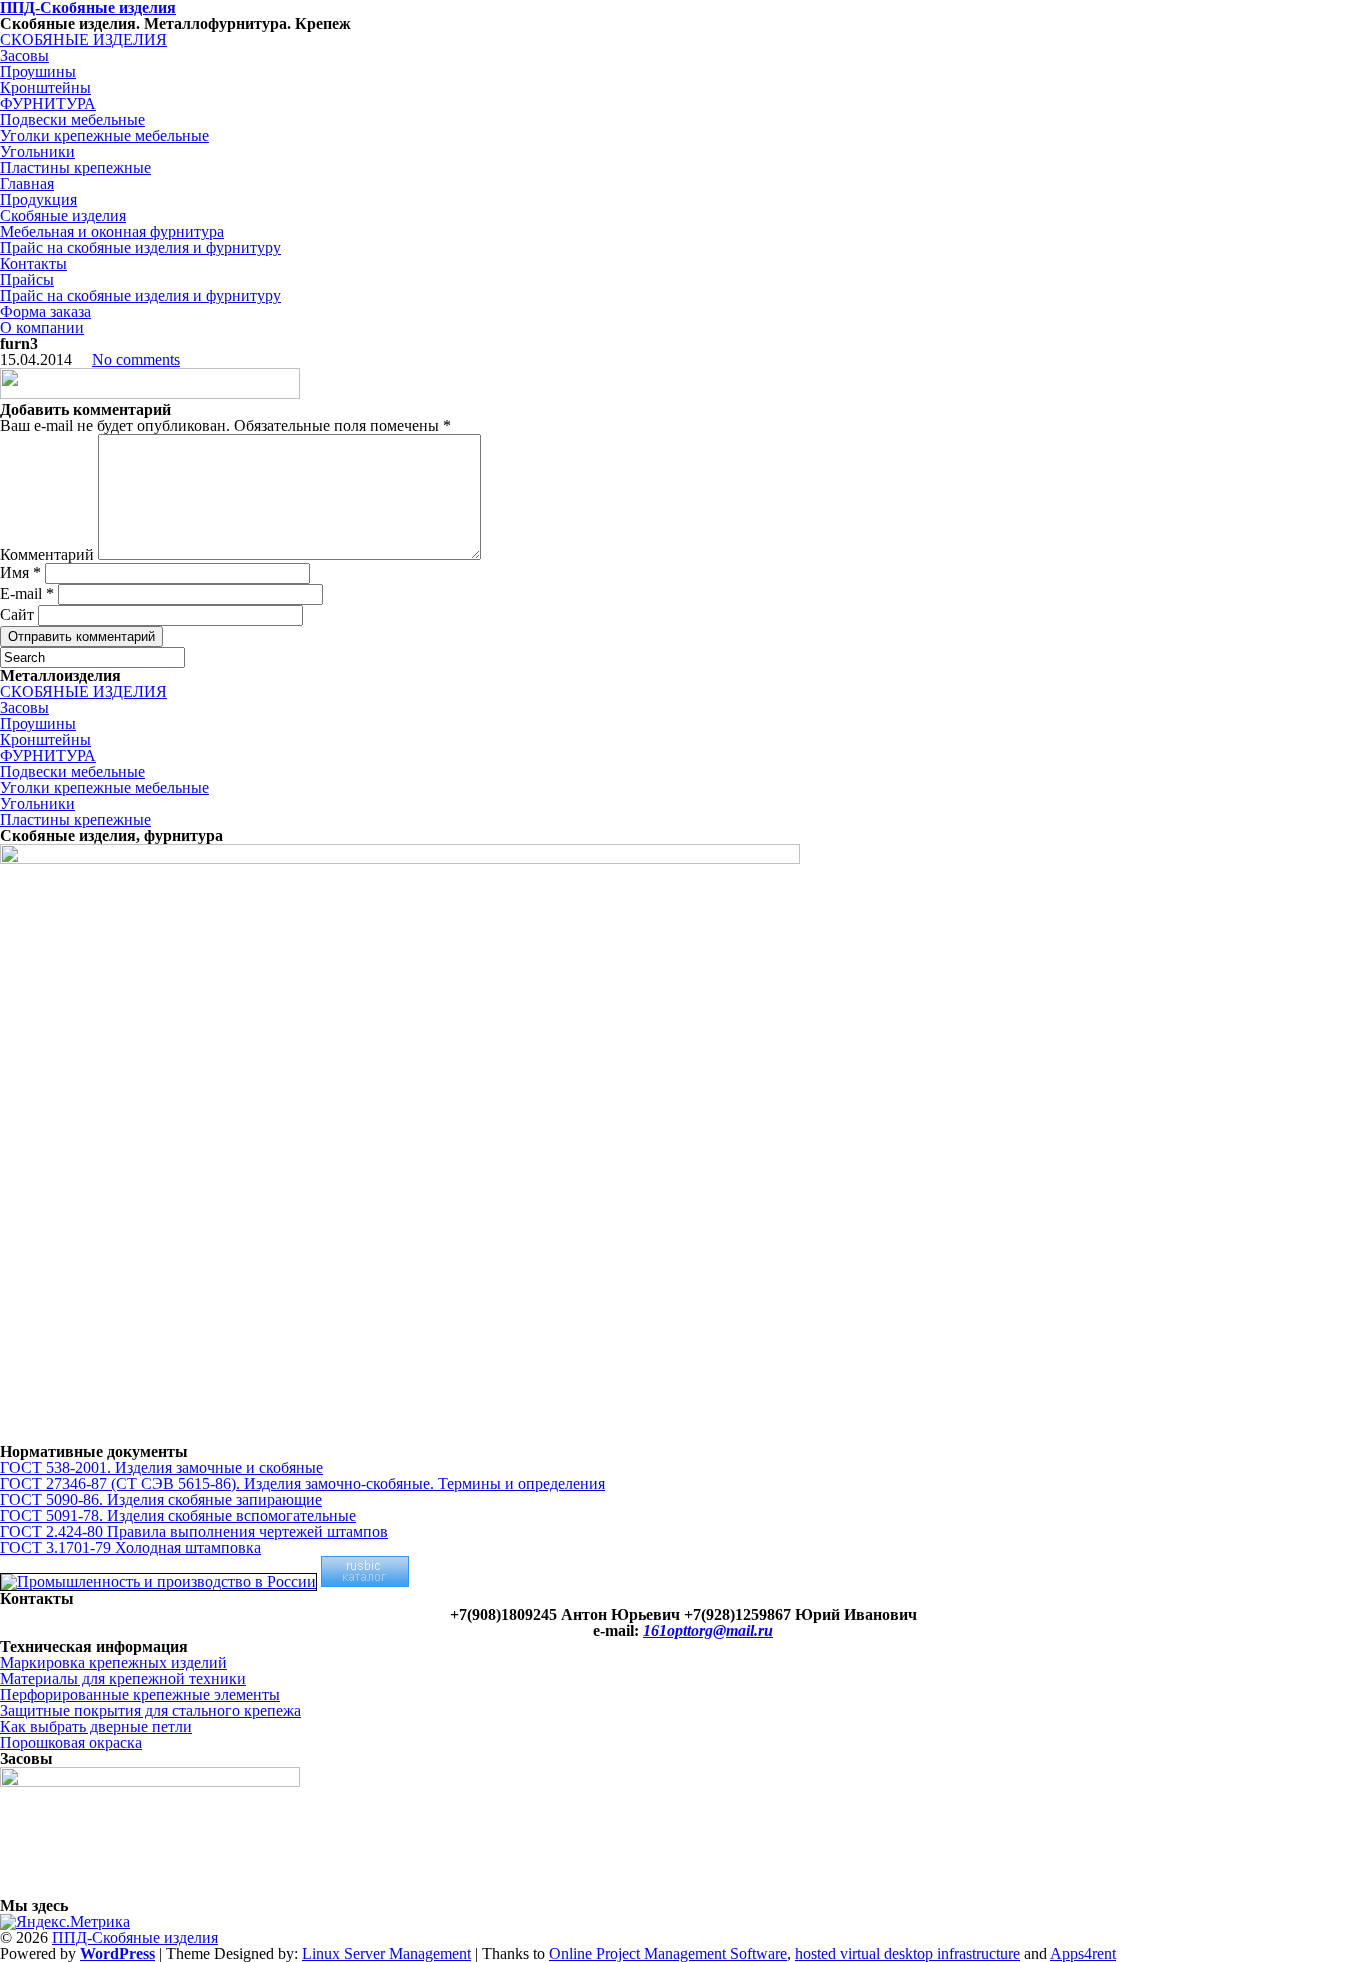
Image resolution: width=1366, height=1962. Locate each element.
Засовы (24, 55)
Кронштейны (45, 87)
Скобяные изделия (63, 215)
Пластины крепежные (75, 167)
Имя (20, 572)
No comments (136, 359)
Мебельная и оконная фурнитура (112, 231)
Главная (27, 183)
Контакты (33, 263)
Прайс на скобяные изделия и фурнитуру (140, 247)
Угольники (37, 151)
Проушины (38, 71)
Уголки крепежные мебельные (104, 135)
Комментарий (47, 554)
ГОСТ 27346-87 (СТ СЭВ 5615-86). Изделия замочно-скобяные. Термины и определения (302, 1483)
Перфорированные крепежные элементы (140, 1694)
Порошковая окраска (71, 1742)
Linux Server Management (386, 1953)
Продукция (38, 199)
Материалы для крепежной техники (123, 1678)
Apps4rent (1083, 1953)
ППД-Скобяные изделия (135, 1937)
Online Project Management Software (668, 1953)
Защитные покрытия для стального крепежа (150, 1710)
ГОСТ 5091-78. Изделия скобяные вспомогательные (178, 1515)
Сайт (17, 614)
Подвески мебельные (72, 119)
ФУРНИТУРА (48, 103)
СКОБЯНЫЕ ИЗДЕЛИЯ (83, 39)
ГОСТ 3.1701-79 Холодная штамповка (130, 1547)
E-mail (27, 593)
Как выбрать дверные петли (96, 1726)
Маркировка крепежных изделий (113, 1662)
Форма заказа (45, 311)
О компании (42, 327)
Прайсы (27, 279)
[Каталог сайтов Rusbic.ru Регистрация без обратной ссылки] (365, 1581)
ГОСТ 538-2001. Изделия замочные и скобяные (161, 1467)
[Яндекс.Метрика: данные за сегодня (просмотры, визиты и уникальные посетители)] (65, 1922)
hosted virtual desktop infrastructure (907, 1953)
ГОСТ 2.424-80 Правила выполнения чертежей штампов (194, 1531)
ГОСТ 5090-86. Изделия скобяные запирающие (161, 1499)
